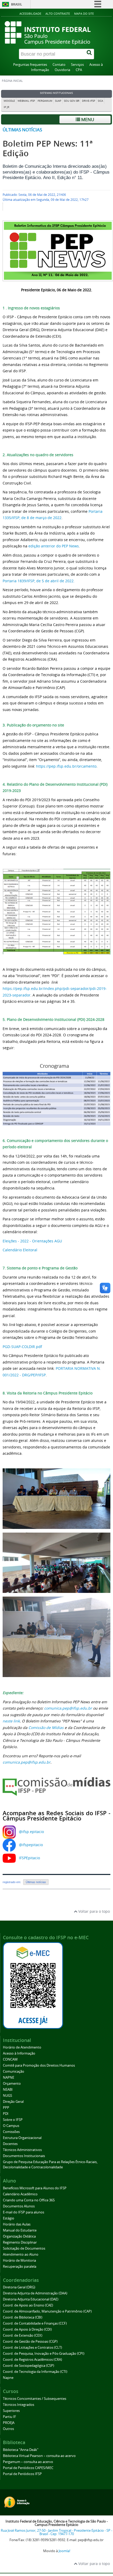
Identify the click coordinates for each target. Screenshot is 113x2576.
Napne (8, 2378)
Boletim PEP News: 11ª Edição (48, 148)
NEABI (8, 2090)
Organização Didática (19, 2236)
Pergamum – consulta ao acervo (28, 2462)
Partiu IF (9, 2417)
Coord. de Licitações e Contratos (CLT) (32, 2348)
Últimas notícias (22, 130)
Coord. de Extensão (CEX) (23, 2335)
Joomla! (64, 2551)
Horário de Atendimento (22, 2047)
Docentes (10, 2144)
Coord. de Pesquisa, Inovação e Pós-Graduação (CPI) (44, 2354)
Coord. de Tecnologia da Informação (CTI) (35, 2372)
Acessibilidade (30, 14)
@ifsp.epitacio (31, 1832)
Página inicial (12, 81)
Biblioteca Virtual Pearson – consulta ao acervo (39, 2456)
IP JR (6, 107)
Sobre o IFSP (13, 2120)
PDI (6, 2114)
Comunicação (14, 2071)
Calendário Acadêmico (20, 2194)
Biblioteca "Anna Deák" (21, 2450)
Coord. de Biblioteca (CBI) (23, 2317)
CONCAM (10, 2059)
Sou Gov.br (72, 101)
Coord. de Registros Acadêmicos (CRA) (32, 2360)
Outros (8, 2429)
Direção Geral (13, 2102)
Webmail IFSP (26, 101)
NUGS (7, 2096)
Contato (59, 65)
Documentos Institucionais (24, 2156)
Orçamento (12, 2084)
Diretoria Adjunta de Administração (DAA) (35, 2293)
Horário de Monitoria (19, 2260)
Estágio (9, 2218)
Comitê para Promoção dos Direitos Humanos (39, 2065)
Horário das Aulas (17, 2224)
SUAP (58, 101)
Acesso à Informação (19, 2053)
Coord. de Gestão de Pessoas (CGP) (30, 2341)
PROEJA (9, 2423)
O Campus (11, 2126)
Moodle (9, 101)
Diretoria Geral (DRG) (19, 2287)
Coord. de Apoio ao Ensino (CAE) (28, 2305)
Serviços (77, 65)
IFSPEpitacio (29, 1858)
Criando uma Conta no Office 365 (29, 2200)
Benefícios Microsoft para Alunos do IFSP (35, 2188)
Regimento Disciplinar (20, 2242)
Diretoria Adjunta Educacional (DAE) (31, 2299)
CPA (79, 70)
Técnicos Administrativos (22, 2150)
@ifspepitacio (31, 1845)
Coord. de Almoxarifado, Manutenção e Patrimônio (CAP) (47, 2311)
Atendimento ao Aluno (21, 2254)
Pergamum (45, 101)
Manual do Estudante (20, 2230)
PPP (6, 2108)
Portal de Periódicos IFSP (22, 2474)
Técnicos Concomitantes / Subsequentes (35, 2399)
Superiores (11, 2411)
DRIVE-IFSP (89, 101)
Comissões (11, 2132)
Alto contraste (58, 14)
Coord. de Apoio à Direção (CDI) (27, 2329)
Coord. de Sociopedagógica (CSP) (29, 2366)
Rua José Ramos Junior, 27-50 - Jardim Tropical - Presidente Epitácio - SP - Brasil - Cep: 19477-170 (56, 2532)
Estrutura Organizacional (22, 2138)
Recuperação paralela (20, 2267)
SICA (100, 101)
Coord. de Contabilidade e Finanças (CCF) (35, 2323)
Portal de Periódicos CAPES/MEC (28, 2468)
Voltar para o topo (94, 1911)
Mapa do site (84, 14)
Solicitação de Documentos (24, 2248)
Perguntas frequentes (30, 65)
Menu (87, 119)
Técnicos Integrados (19, 2405)
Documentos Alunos (19, 2206)
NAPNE (9, 2077)
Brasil (17, 4)
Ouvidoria (62, 70)
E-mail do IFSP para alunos (24, 2212)
